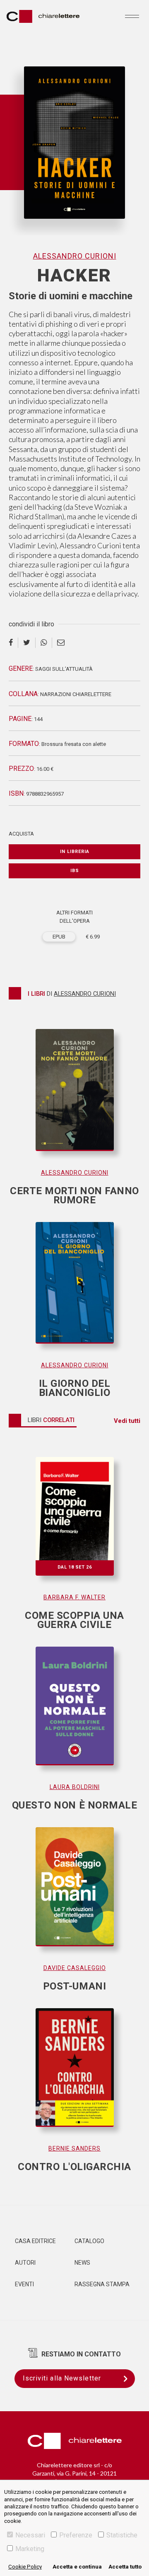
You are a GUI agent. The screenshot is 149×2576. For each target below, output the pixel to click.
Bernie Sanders (74, 2148)
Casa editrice (35, 2241)
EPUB (59, 937)
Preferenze (76, 2535)
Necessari (30, 2535)
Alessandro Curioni (75, 256)
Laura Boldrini (75, 1787)
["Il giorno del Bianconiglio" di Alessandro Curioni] (74, 1291)
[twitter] (27, 643)
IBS (75, 871)
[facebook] (13, 643)
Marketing (30, 2549)
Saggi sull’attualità (64, 669)
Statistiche (122, 2535)
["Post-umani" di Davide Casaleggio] (74, 1895)
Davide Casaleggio (75, 1968)
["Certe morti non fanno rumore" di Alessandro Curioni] (74, 1098)
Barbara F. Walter (74, 1597)
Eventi (24, 2284)
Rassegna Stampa (102, 2284)
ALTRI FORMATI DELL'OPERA (74, 917)
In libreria (75, 852)
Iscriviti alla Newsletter (62, 2378)
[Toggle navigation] (132, 16)
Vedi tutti (127, 1421)
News (82, 2263)
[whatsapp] (44, 643)
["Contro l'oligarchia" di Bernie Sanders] (74, 2076)
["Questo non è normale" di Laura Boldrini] (74, 1714)
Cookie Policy (25, 2567)
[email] (61, 643)
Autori (25, 2263)
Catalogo (89, 2241)
